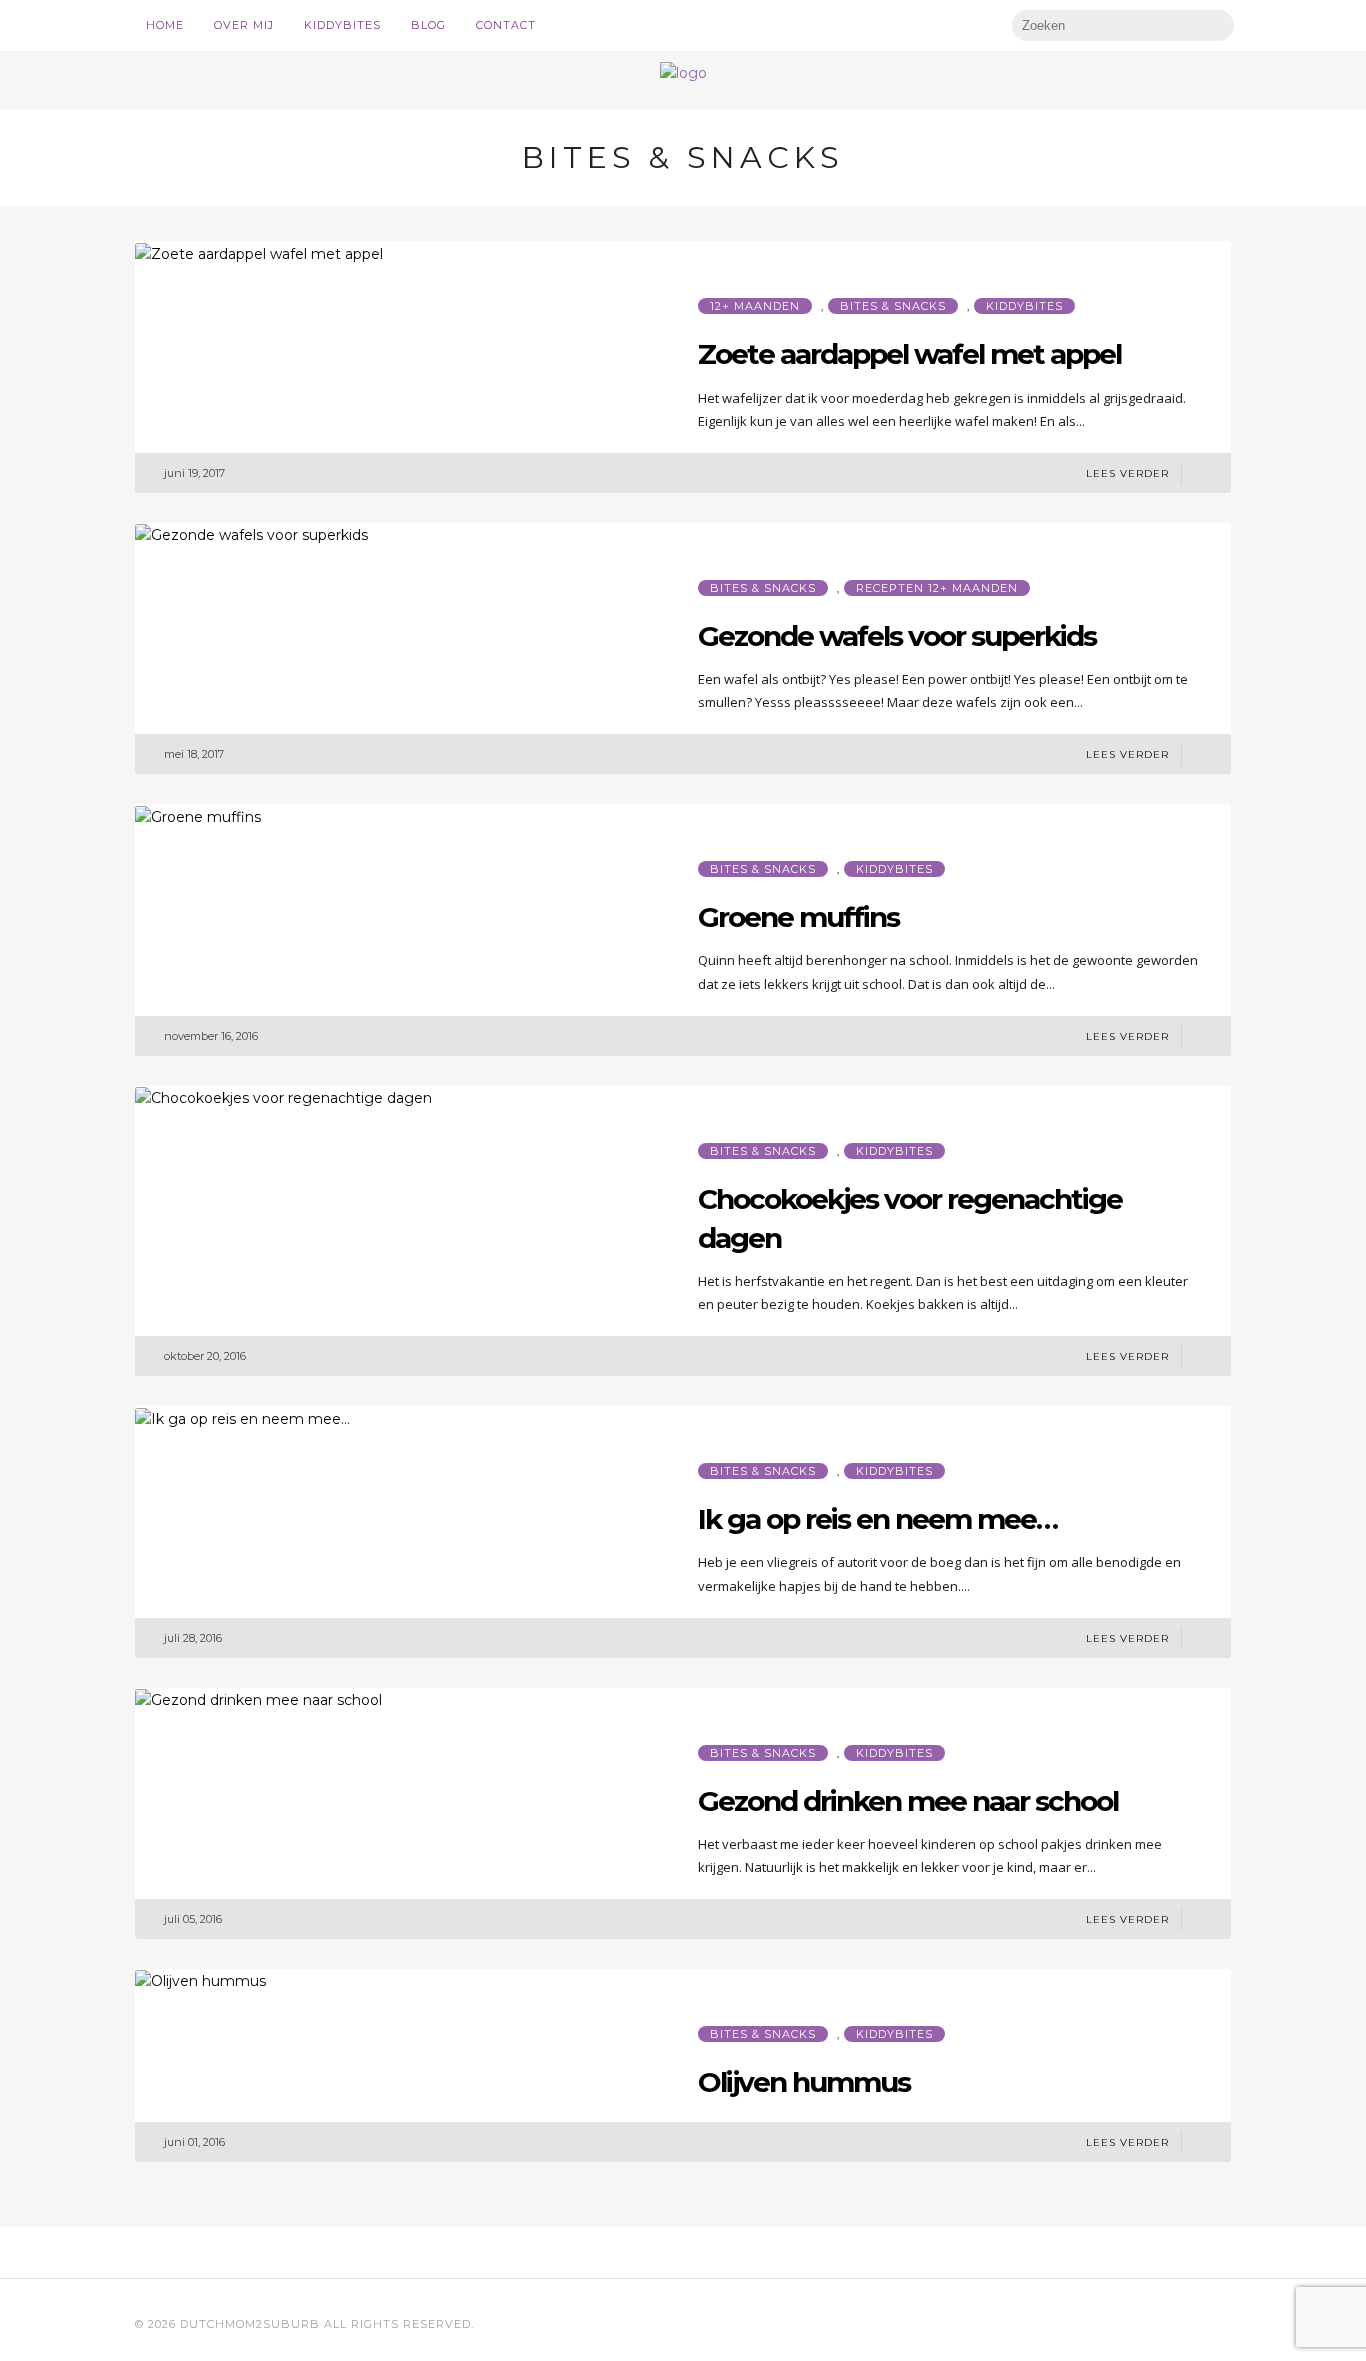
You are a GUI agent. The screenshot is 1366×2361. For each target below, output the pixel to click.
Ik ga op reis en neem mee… (877, 1519)
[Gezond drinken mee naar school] (258, 1699)
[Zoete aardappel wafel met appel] (259, 252)
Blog (428, 25)
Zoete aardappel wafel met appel (909, 354)
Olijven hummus (804, 2082)
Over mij (244, 25)
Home (165, 25)
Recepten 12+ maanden (937, 588)
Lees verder (1127, 473)
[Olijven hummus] (200, 1980)
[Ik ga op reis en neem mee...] (242, 1417)
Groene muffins (798, 917)
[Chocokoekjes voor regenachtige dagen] (283, 1097)
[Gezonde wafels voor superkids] (251, 534)
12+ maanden (755, 306)
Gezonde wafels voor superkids (897, 636)
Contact (506, 25)
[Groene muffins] (198, 815)
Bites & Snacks (893, 306)
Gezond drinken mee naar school (908, 1801)
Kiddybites (342, 25)
